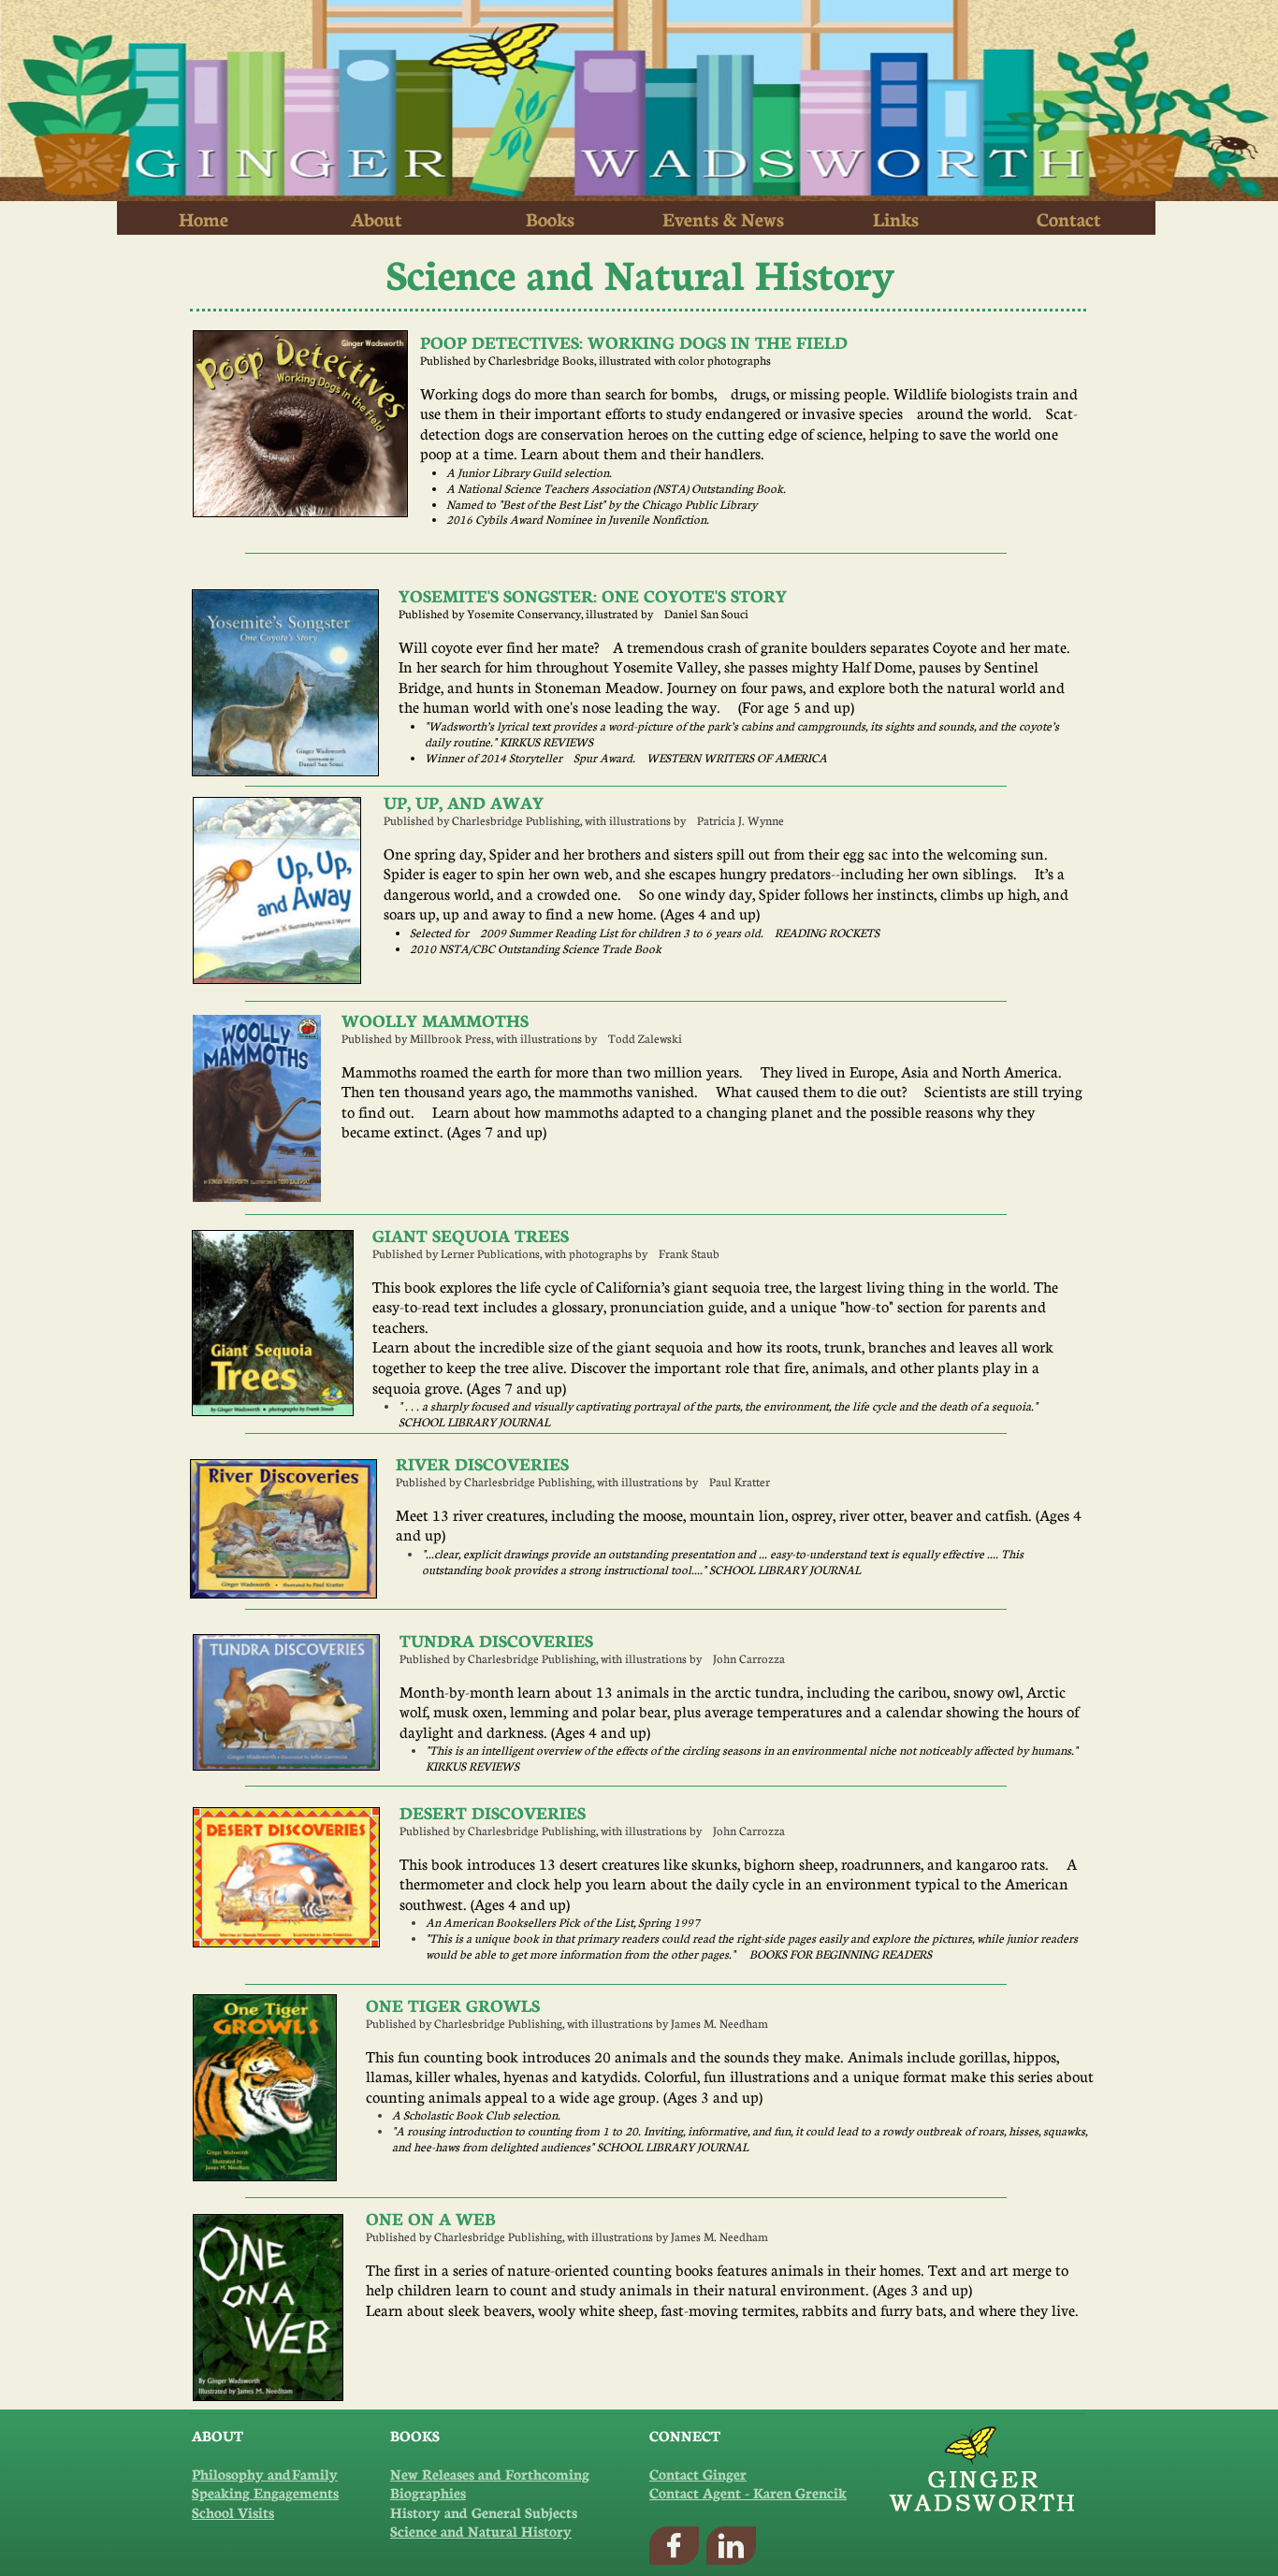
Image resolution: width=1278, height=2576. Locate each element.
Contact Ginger (698, 2474)
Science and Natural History (481, 2531)
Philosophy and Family (265, 2474)
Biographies (428, 2492)
